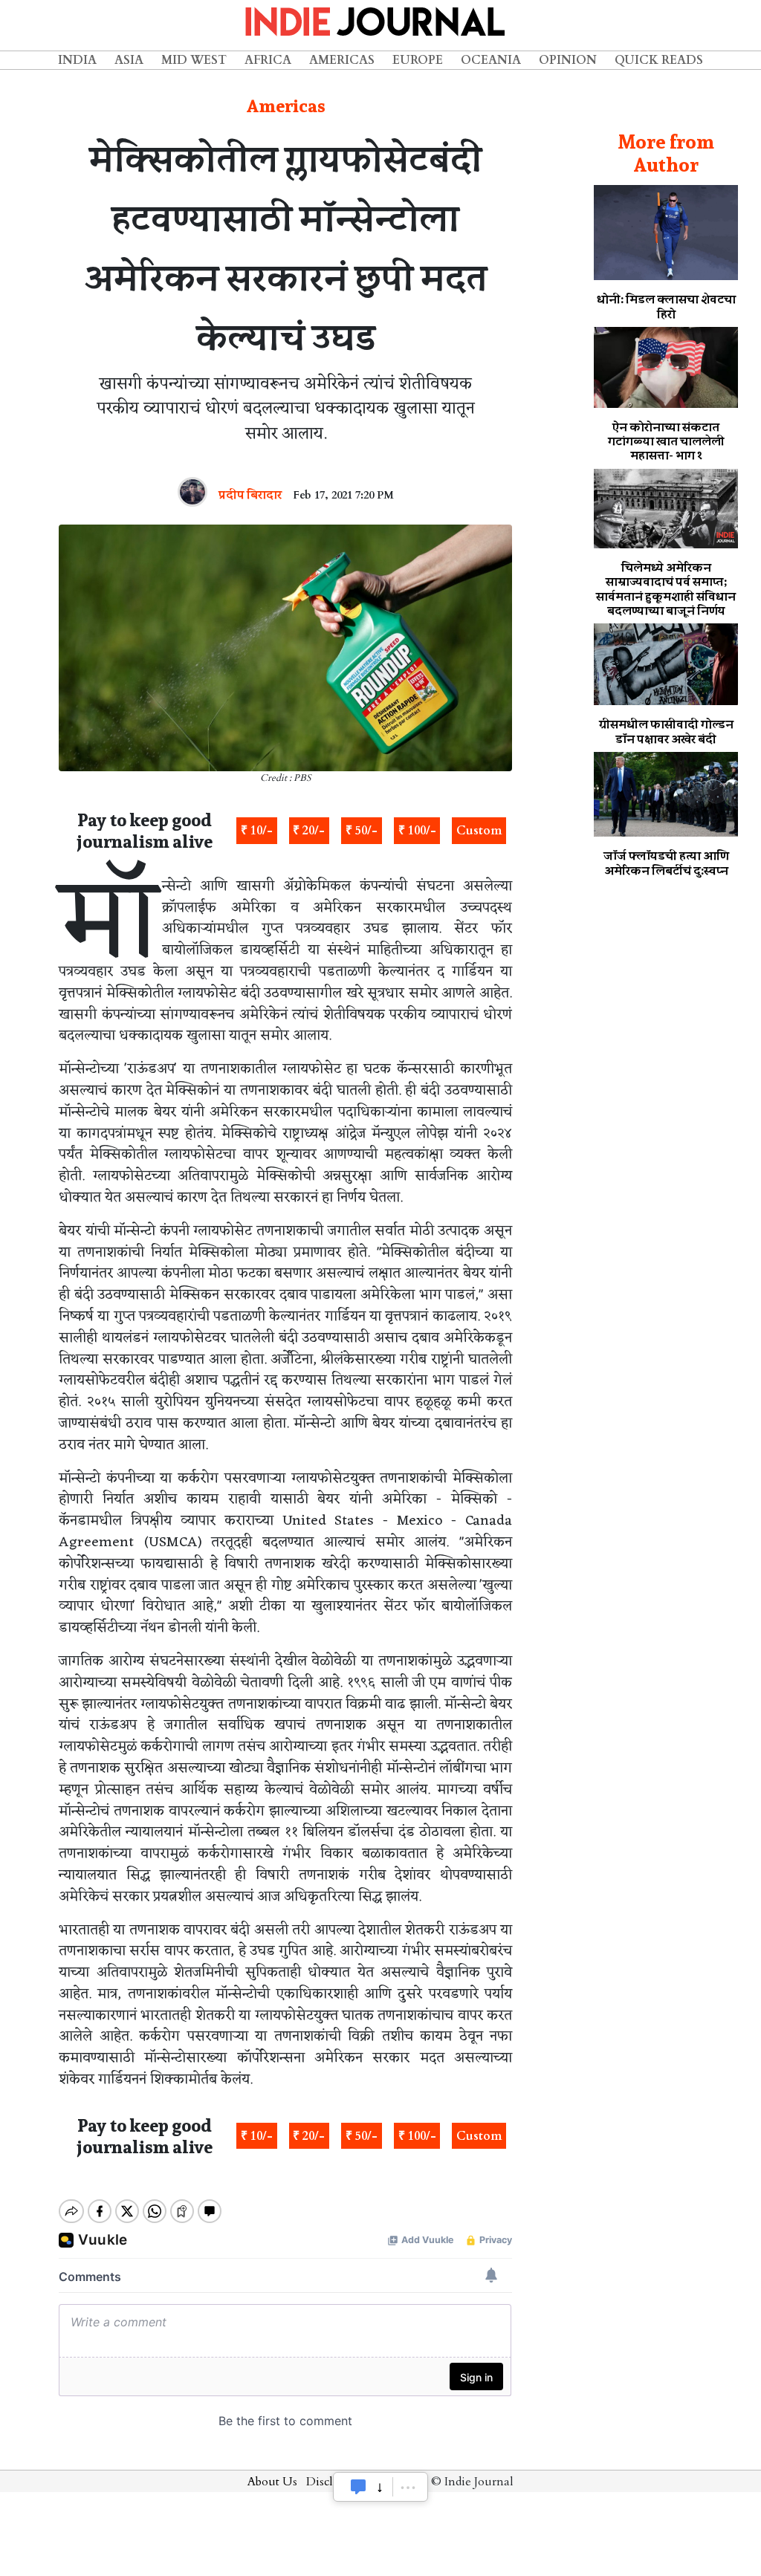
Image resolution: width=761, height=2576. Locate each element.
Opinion (568, 60)
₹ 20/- (309, 831)
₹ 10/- (257, 831)
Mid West (194, 60)
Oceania (491, 60)
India (77, 60)
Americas (342, 60)
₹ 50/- (362, 831)
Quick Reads (659, 60)
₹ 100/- (417, 831)
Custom (479, 831)
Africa (268, 60)
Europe (418, 60)
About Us (272, 2482)
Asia (129, 60)
